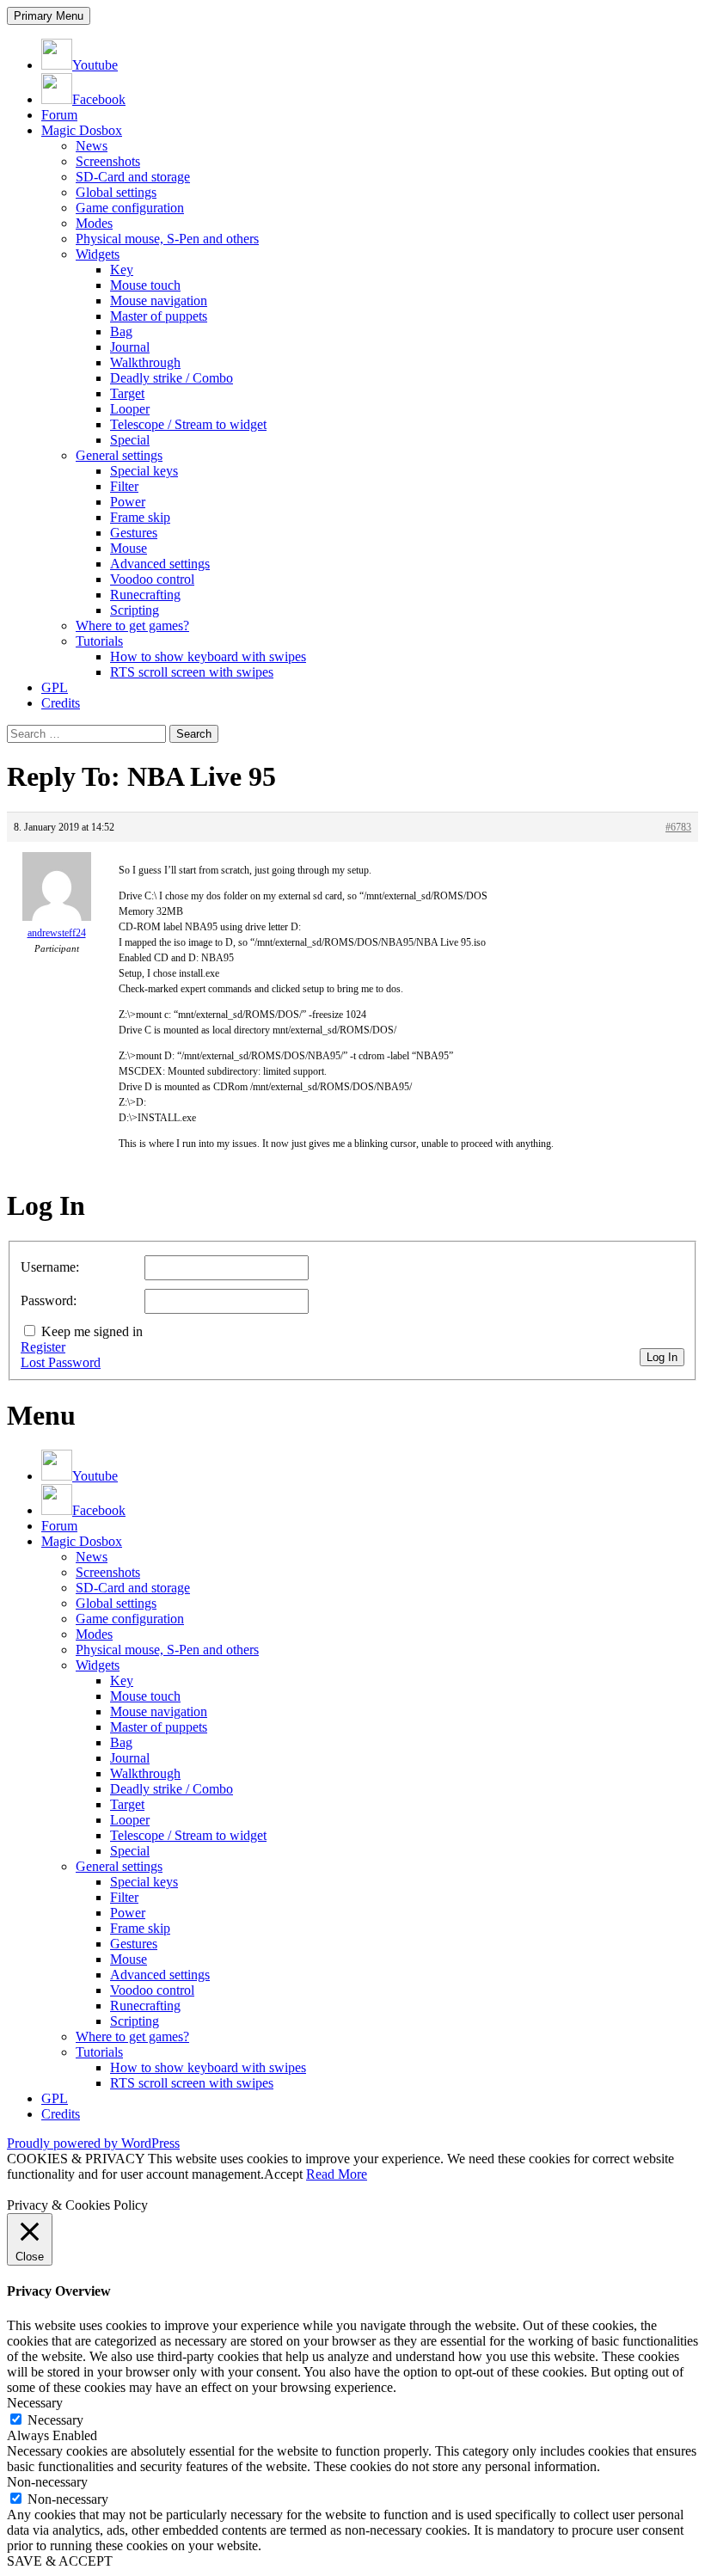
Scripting (135, 610)
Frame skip (140, 517)
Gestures (134, 533)
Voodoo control (152, 579)
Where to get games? (132, 626)
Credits (61, 703)
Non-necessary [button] (47, 2482)
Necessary (55, 2420)
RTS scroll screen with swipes (192, 672)
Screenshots (108, 161)
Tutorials (99, 641)
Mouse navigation (159, 301)
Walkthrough (145, 362)
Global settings (116, 192)
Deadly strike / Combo (172, 378)
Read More (337, 2174)
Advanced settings (160, 564)
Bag (121, 331)
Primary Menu (49, 16)
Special (130, 440)
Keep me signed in (92, 1331)
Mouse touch (145, 285)
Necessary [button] (35, 2403)
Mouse (129, 548)
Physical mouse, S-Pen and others (167, 239)
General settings (119, 455)
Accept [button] (283, 2174)
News (92, 146)
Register (43, 1347)
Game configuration (130, 208)
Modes (94, 223)
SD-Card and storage (133, 177)
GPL (55, 687)
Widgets (98, 254)
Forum (59, 115)
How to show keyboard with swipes (208, 656)
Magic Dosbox (82, 130)
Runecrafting (145, 595)
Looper (130, 409)
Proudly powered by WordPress (93, 2143)
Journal (130, 347)
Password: (49, 1300)
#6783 (678, 827)
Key (122, 270)
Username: (50, 1267)
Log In (662, 1357)
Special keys (144, 471)
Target (127, 393)
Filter (124, 486)
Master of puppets (159, 316)
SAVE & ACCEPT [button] (60, 2561)
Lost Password (61, 1362)
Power (128, 502)
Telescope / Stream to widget (188, 424)
